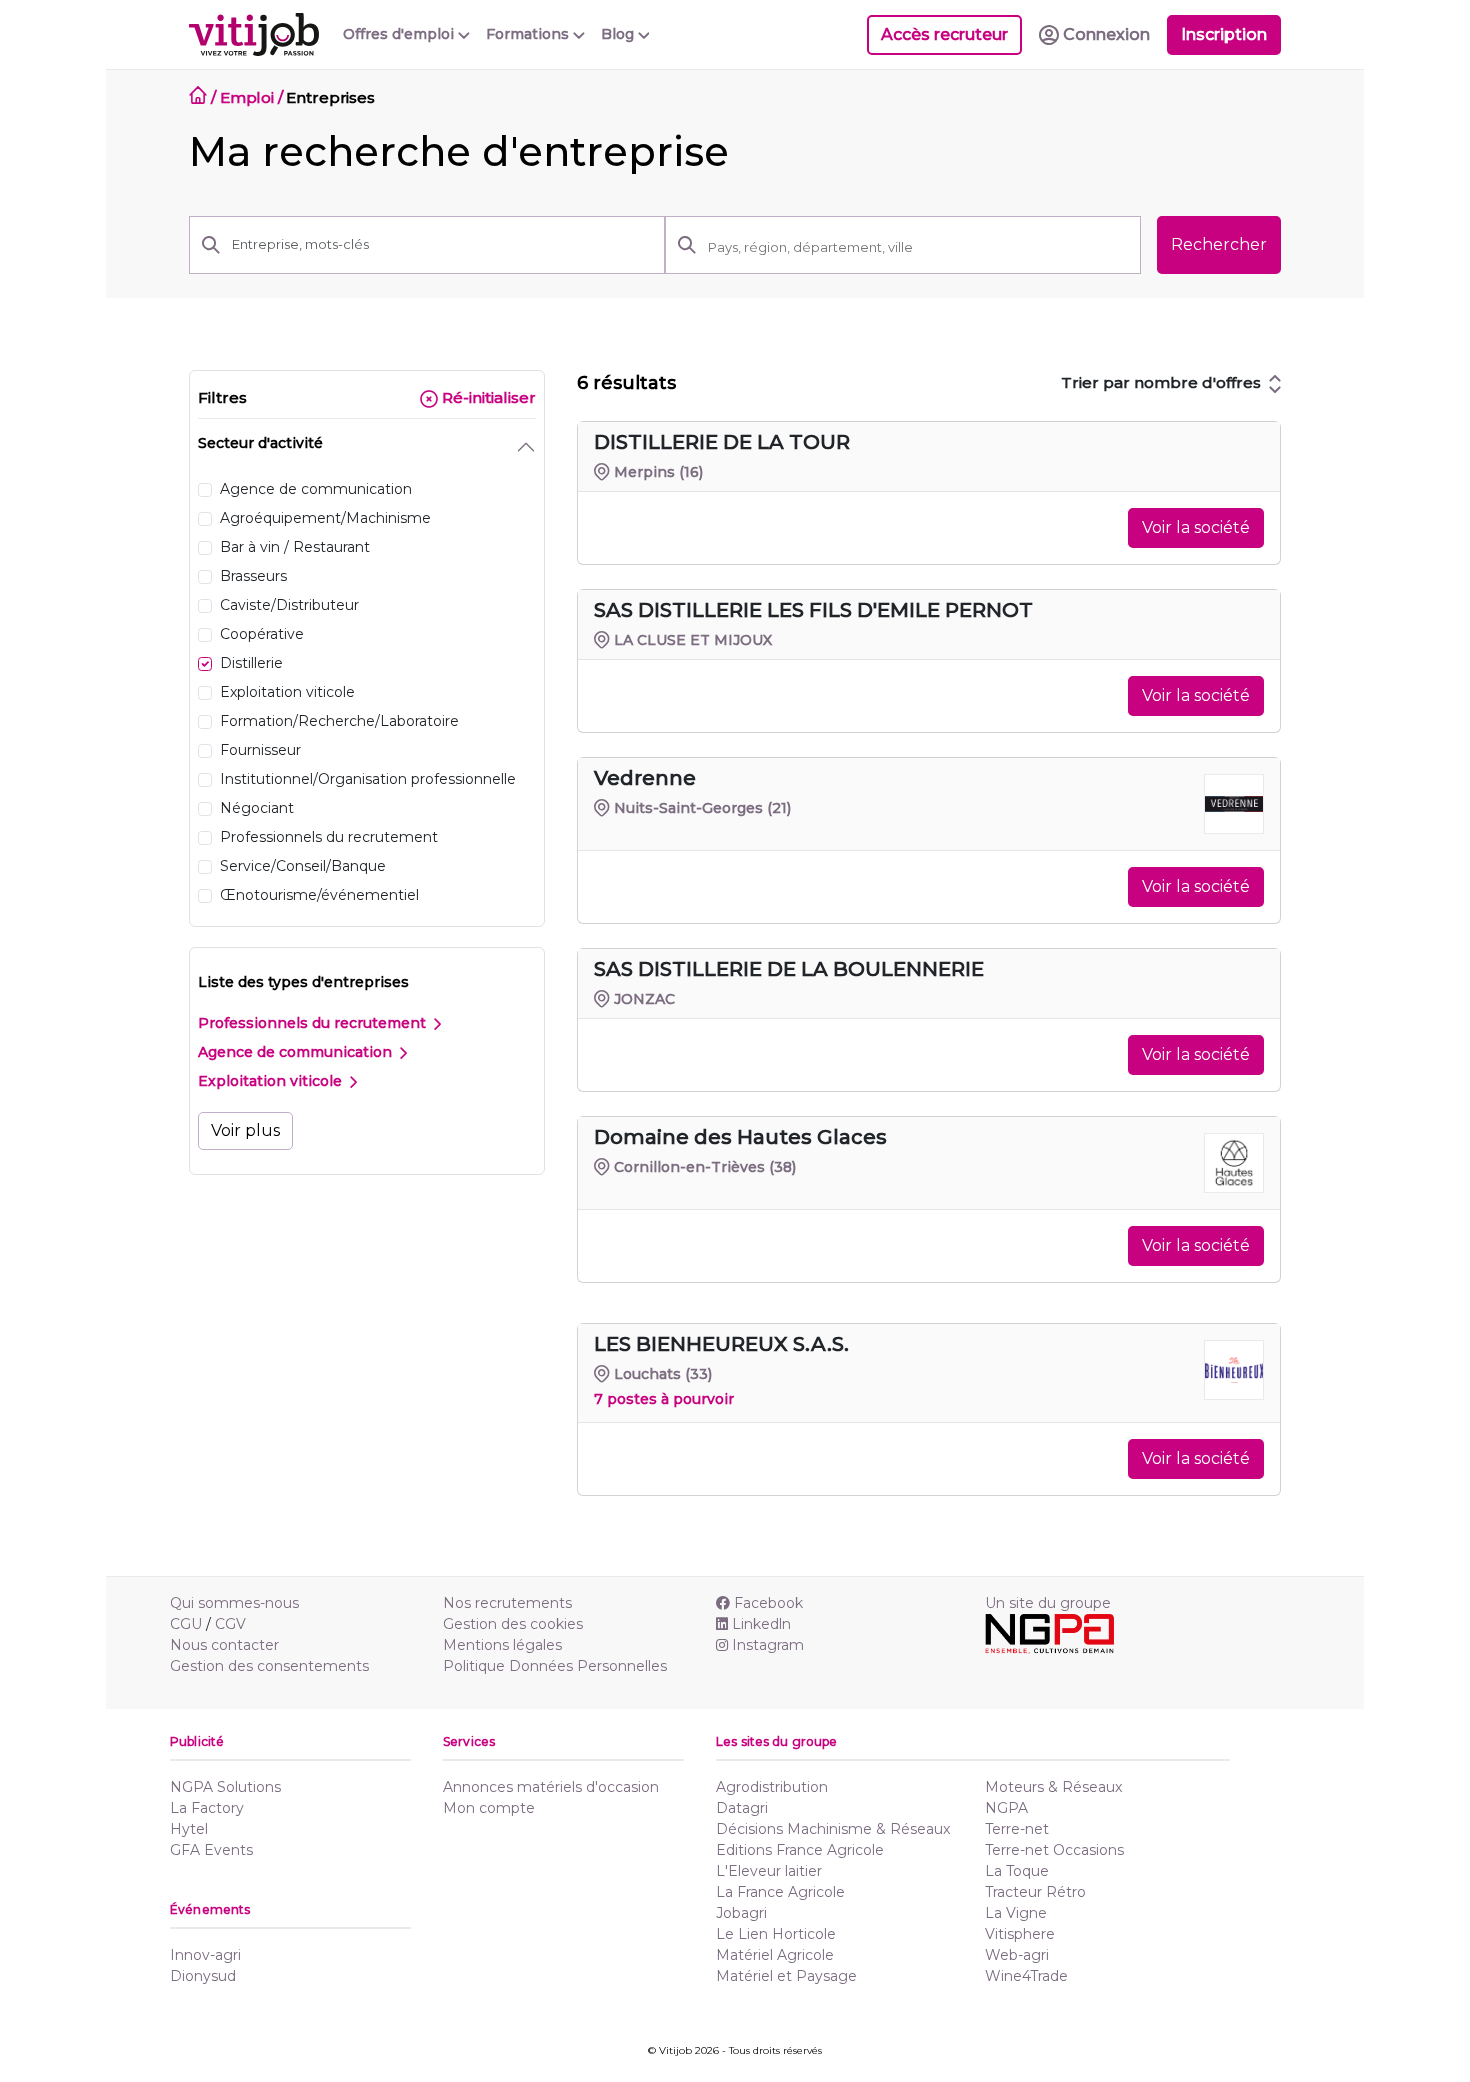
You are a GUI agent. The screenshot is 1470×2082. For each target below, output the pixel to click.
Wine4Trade (1026, 1976)
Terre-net (1017, 1829)
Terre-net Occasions (1054, 1850)
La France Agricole (780, 1892)
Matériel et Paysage (786, 1976)
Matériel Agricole (775, 1955)
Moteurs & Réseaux (1053, 1787)
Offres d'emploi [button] (400, 34)
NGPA (1006, 1808)
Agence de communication (297, 1052)
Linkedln (761, 1624)
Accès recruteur (944, 34)
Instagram (768, 1645)
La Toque (1017, 1871)
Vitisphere (1020, 1934)
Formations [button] (529, 34)
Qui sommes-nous (234, 1603)
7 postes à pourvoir (664, 1399)
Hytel (189, 1829)
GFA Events (211, 1850)
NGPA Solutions (225, 1787)
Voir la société (1196, 527)
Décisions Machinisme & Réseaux (833, 1829)
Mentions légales (502, 1645)
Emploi (247, 97)
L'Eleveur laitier (769, 1871)
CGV (230, 1624)
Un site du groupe (1048, 1603)
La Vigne (1016, 1913)
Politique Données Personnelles (555, 1666)
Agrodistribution (772, 1787)
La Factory (207, 1808)
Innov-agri (205, 1955)
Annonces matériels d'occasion (551, 1787)
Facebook (768, 1603)
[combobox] (918, 247)
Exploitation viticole (272, 1081)
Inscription (1224, 34)
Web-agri (1017, 1955)
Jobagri (741, 1913)
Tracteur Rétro (1035, 1892)
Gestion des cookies (513, 1624)
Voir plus (245, 1130)
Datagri (742, 1808)
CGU (186, 1624)
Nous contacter (224, 1645)
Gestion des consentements (269, 1666)
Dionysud (203, 1976)
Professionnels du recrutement (314, 1023)
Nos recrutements (507, 1603)
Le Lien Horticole (776, 1934)
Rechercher (1219, 244)
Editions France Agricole (800, 1850)
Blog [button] (619, 34)
